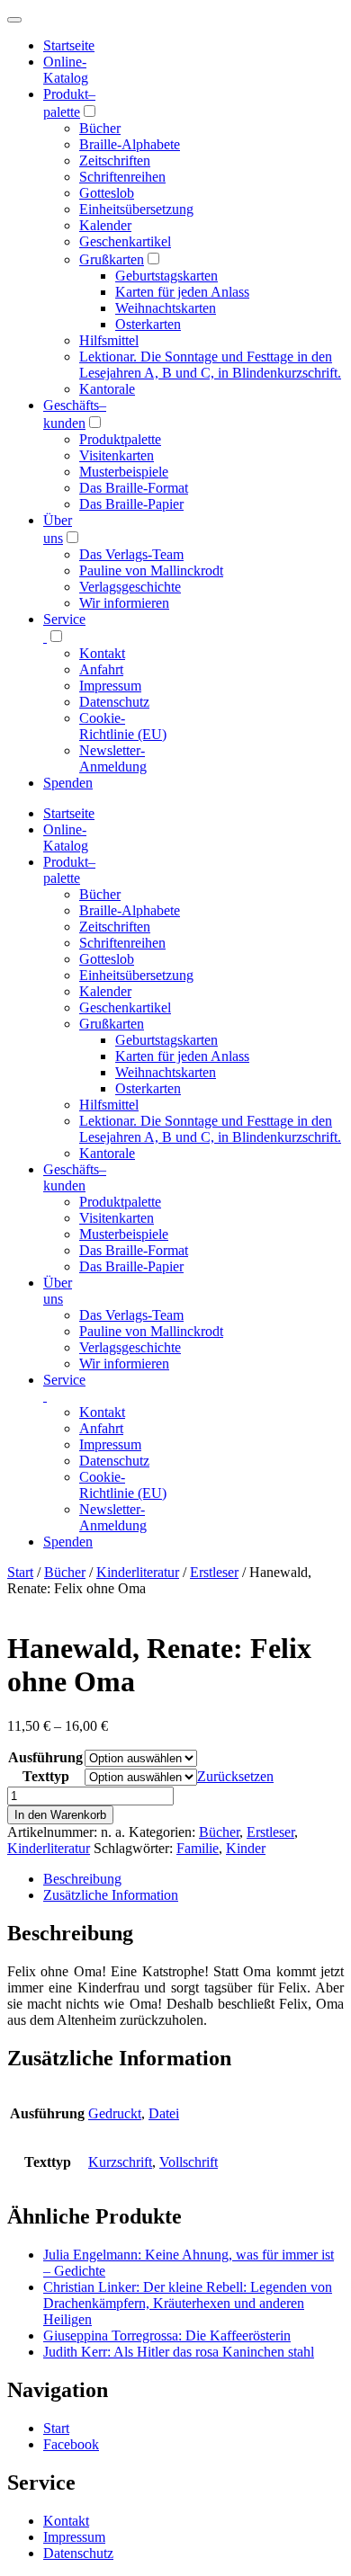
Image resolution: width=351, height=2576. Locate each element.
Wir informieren (124, 603)
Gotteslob (107, 193)
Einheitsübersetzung (136, 209)
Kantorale (107, 389)
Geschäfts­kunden (75, 1177)
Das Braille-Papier (131, 504)
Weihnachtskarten (166, 308)
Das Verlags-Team (131, 554)
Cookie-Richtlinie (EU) (123, 726)
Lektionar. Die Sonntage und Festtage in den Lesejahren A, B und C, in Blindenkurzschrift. (210, 365)
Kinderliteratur (138, 1572)
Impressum (110, 686)
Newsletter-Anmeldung (113, 758)
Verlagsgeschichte (130, 587)
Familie (198, 1848)
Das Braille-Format (134, 488)
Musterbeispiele (124, 472)
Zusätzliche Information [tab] (111, 1895)
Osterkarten (148, 324)
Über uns (58, 1291)
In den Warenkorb (60, 1815)
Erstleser (214, 1572)
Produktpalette (120, 439)
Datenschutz (114, 702)
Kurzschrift (120, 2162)
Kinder (246, 1848)
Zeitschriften (115, 160)
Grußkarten (112, 259)
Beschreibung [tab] (82, 1879)
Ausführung (45, 1757)
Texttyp (46, 1776)
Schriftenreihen (122, 177)
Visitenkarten (117, 455)
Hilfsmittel (109, 340)
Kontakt (102, 653)
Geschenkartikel (125, 241)
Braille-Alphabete (130, 144)
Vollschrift (189, 2162)
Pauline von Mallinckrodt (151, 570)
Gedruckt (115, 2113)
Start (20, 1572)
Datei (164, 2113)
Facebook (71, 2444)
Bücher (100, 128)
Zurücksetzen (235, 1776)
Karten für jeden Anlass (182, 292)
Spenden (68, 783)
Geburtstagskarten (166, 276)
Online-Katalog (66, 70)
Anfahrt (101, 669)
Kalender (105, 225)
